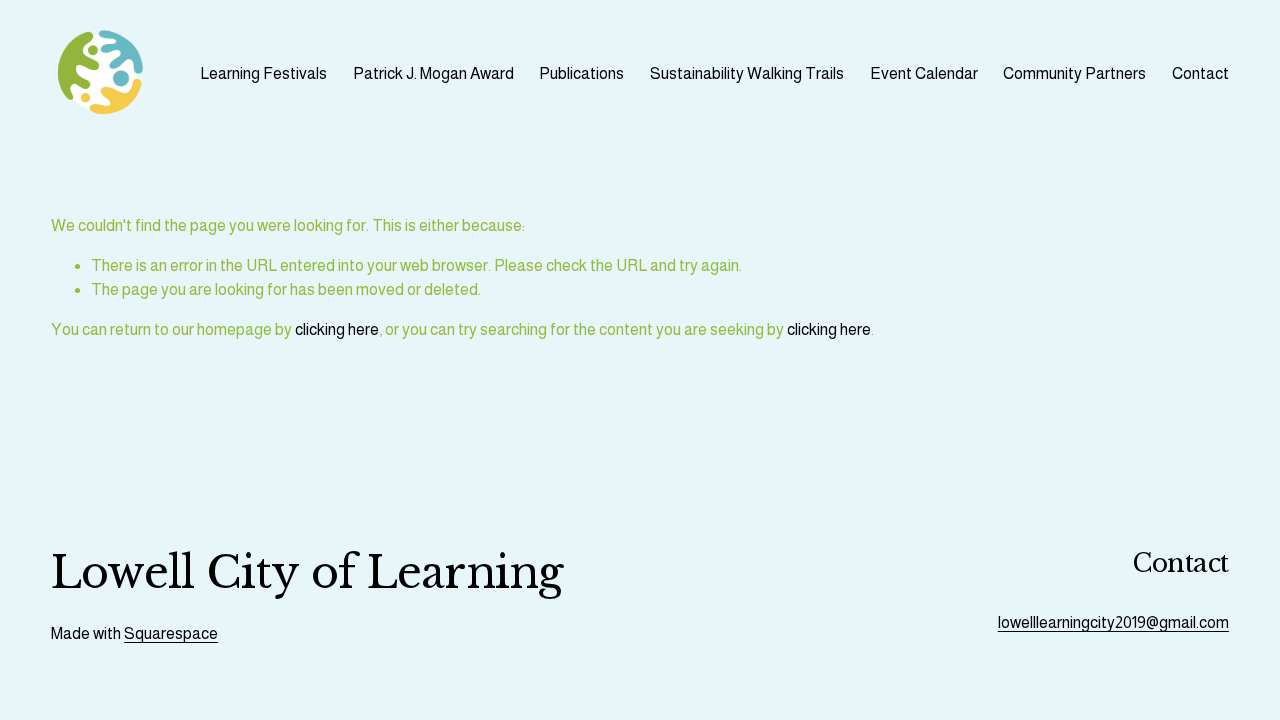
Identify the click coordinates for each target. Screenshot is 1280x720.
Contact (1200, 73)
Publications (581, 73)
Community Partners (1074, 73)
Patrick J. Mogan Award (433, 73)
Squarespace (171, 633)
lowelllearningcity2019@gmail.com (1113, 622)
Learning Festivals (263, 73)
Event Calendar (924, 73)
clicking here (337, 329)
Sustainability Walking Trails (747, 73)
